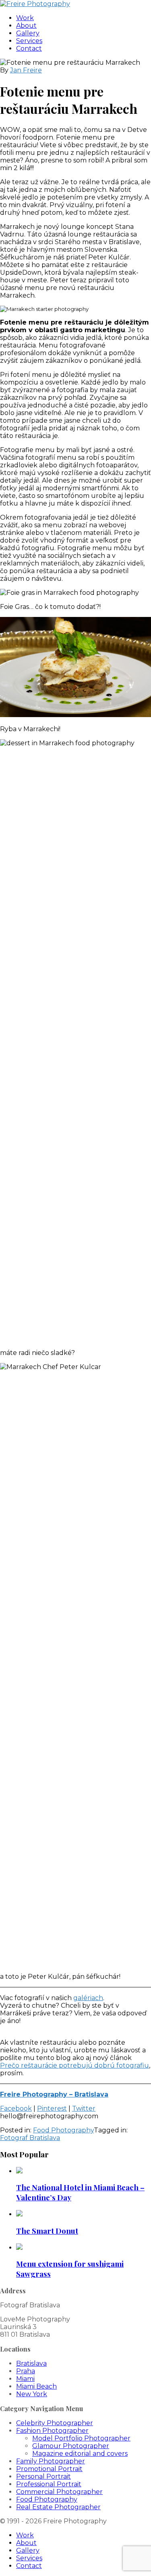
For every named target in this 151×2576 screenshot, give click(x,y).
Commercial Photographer (59, 2492)
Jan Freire (26, 70)
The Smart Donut (47, 2231)
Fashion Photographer (52, 2431)
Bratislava (31, 2363)
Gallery (28, 33)
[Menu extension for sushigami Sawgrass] (19, 2248)
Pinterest (52, 2108)
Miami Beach (36, 2386)
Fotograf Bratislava (30, 2138)
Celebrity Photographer (55, 2423)
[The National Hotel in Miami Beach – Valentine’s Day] (19, 2171)
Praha (26, 2371)
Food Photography (63, 2130)
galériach (88, 1998)
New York (32, 2394)
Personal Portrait (43, 2476)
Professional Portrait (49, 2484)
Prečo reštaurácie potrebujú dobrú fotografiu (74, 2065)
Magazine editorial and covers (80, 2454)
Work (25, 18)
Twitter (84, 2108)
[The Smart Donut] (19, 2214)
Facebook (16, 2108)
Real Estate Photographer (58, 2507)
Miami (25, 2379)
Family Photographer (51, 2461)
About (26, 26)
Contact (29, 48)
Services (29, 41)
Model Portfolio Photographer (81, 2438)
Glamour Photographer (71, 2446)
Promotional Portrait (49, 2469)
